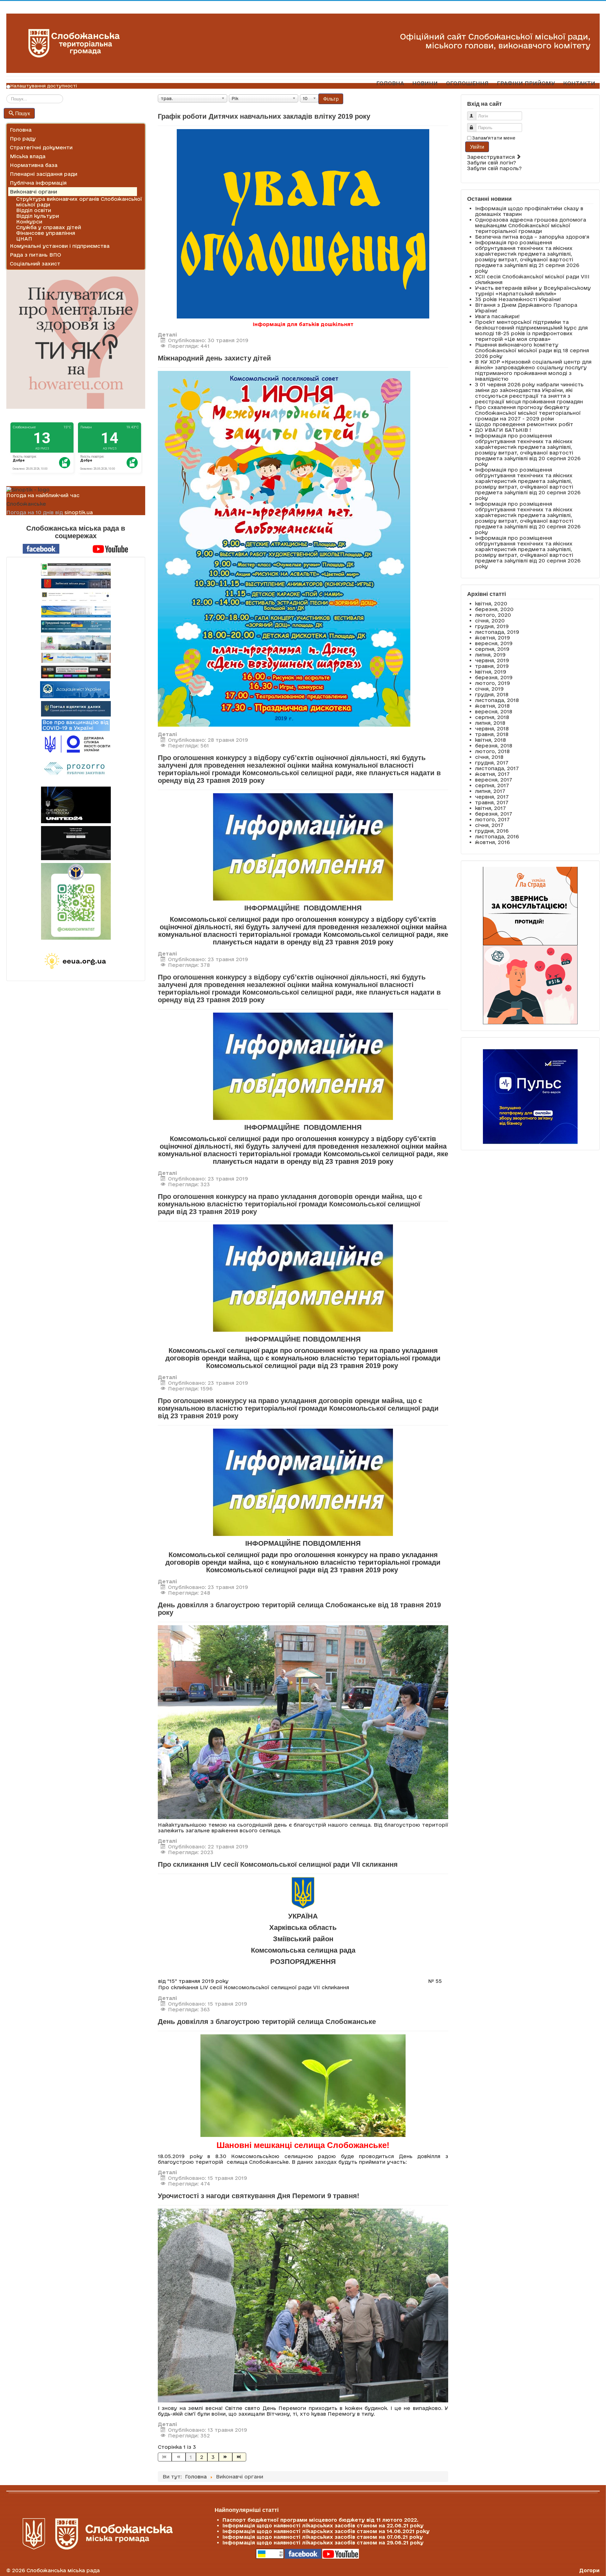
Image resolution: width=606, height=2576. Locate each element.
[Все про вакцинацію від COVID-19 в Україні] (76, 725)
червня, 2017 (492, 797)
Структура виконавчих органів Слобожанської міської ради (79, 202)
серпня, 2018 (492, 717)
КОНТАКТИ (579, 83)
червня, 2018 (492, 729)
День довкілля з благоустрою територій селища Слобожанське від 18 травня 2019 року (299, 1609)
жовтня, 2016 (492, 842)
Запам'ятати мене (494, 138)
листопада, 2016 (497, 836)
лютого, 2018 (492, 751)
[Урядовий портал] (76, 626)
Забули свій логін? (492, 163)
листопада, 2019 (497, 632)
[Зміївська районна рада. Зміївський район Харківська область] (76, 658)
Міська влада (28, 156)
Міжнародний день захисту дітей (214, 358)
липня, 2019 (490, 655)
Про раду (23, 139)
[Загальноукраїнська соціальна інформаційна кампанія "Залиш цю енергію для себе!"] (76, 961)
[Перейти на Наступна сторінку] (226, 2457)
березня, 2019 (494, 677)
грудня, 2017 (492, 763)
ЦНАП (24, 239)
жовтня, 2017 (492, 774)
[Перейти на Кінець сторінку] (239, 2457)
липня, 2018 (490, 723)
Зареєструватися (492, 157)
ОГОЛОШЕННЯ (467, 83)
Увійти (477, 147)
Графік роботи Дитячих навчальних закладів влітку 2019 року (264, 116)
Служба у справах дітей (49, 227)
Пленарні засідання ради (44, 174)
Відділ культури (38, 216)
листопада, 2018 (497, 700)
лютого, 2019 (493, 683)
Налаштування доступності (44, 86)
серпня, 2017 (492, 785)
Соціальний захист (35, 264)
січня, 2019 (489, 689)
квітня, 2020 (491, 604)
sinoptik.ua (79, 512)
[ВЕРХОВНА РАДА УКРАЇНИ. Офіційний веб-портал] (76, 612)
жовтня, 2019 (493, 638)
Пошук (23, 113)
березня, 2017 (494, 814)
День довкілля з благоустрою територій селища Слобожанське (267, 2022)
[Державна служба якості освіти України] (76, 744)
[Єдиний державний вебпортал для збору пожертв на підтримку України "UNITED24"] (76, 805)
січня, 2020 (490, 621)
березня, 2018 (494, 746)
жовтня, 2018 (492, 706)
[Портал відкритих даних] (76, 708)
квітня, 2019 (491, 672)
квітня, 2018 (490, 740)
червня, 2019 (492, 660)
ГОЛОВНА (390, 83)
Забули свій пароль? (494, 168)
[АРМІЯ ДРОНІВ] (76, 843)
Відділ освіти (34, 210)
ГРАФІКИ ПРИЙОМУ (526, 83)
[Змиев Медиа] (76, 672)
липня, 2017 (490, 791)
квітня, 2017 (490, 808)
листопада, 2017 (497, 768)
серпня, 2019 (492, 649)
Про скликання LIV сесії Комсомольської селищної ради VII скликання (278, 1864)
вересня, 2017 (494, 780)
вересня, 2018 (494, 711)
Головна (21, 130)
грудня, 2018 (492, 694)
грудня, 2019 (492, 626)
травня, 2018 (492, 734)
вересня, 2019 (494, 643)
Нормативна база (34, 165)
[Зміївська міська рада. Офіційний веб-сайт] (76, 583)
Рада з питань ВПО (36, 255)
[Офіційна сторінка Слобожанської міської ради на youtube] (110, 548)
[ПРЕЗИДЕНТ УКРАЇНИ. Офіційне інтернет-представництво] (76, 597)
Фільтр (331, 99)
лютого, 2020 (493, 615)
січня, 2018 (489, 757)
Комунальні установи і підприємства (60, 246)
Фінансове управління (46, 233)
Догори (589, 2570)
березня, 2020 (494, 609)
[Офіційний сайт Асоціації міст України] (75, 689)
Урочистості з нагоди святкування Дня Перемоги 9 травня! (258, 2196)
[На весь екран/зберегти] (284, 548)
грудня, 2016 (492, 831)
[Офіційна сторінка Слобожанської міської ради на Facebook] (41, 548)
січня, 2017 (489, 825)
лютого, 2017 (492, 819)
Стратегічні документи (41, 147)
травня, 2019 (492, 666)
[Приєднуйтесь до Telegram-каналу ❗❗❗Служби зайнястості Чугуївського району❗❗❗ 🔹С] (76, 901)
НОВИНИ (425, 83)
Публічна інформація (38, 183)
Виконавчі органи (33, 192)
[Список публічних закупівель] (76, 769)
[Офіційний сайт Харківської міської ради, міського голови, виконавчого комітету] (76, 569)
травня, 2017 (492, 802)
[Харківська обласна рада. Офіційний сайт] (76, 643)
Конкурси (29, 222)
